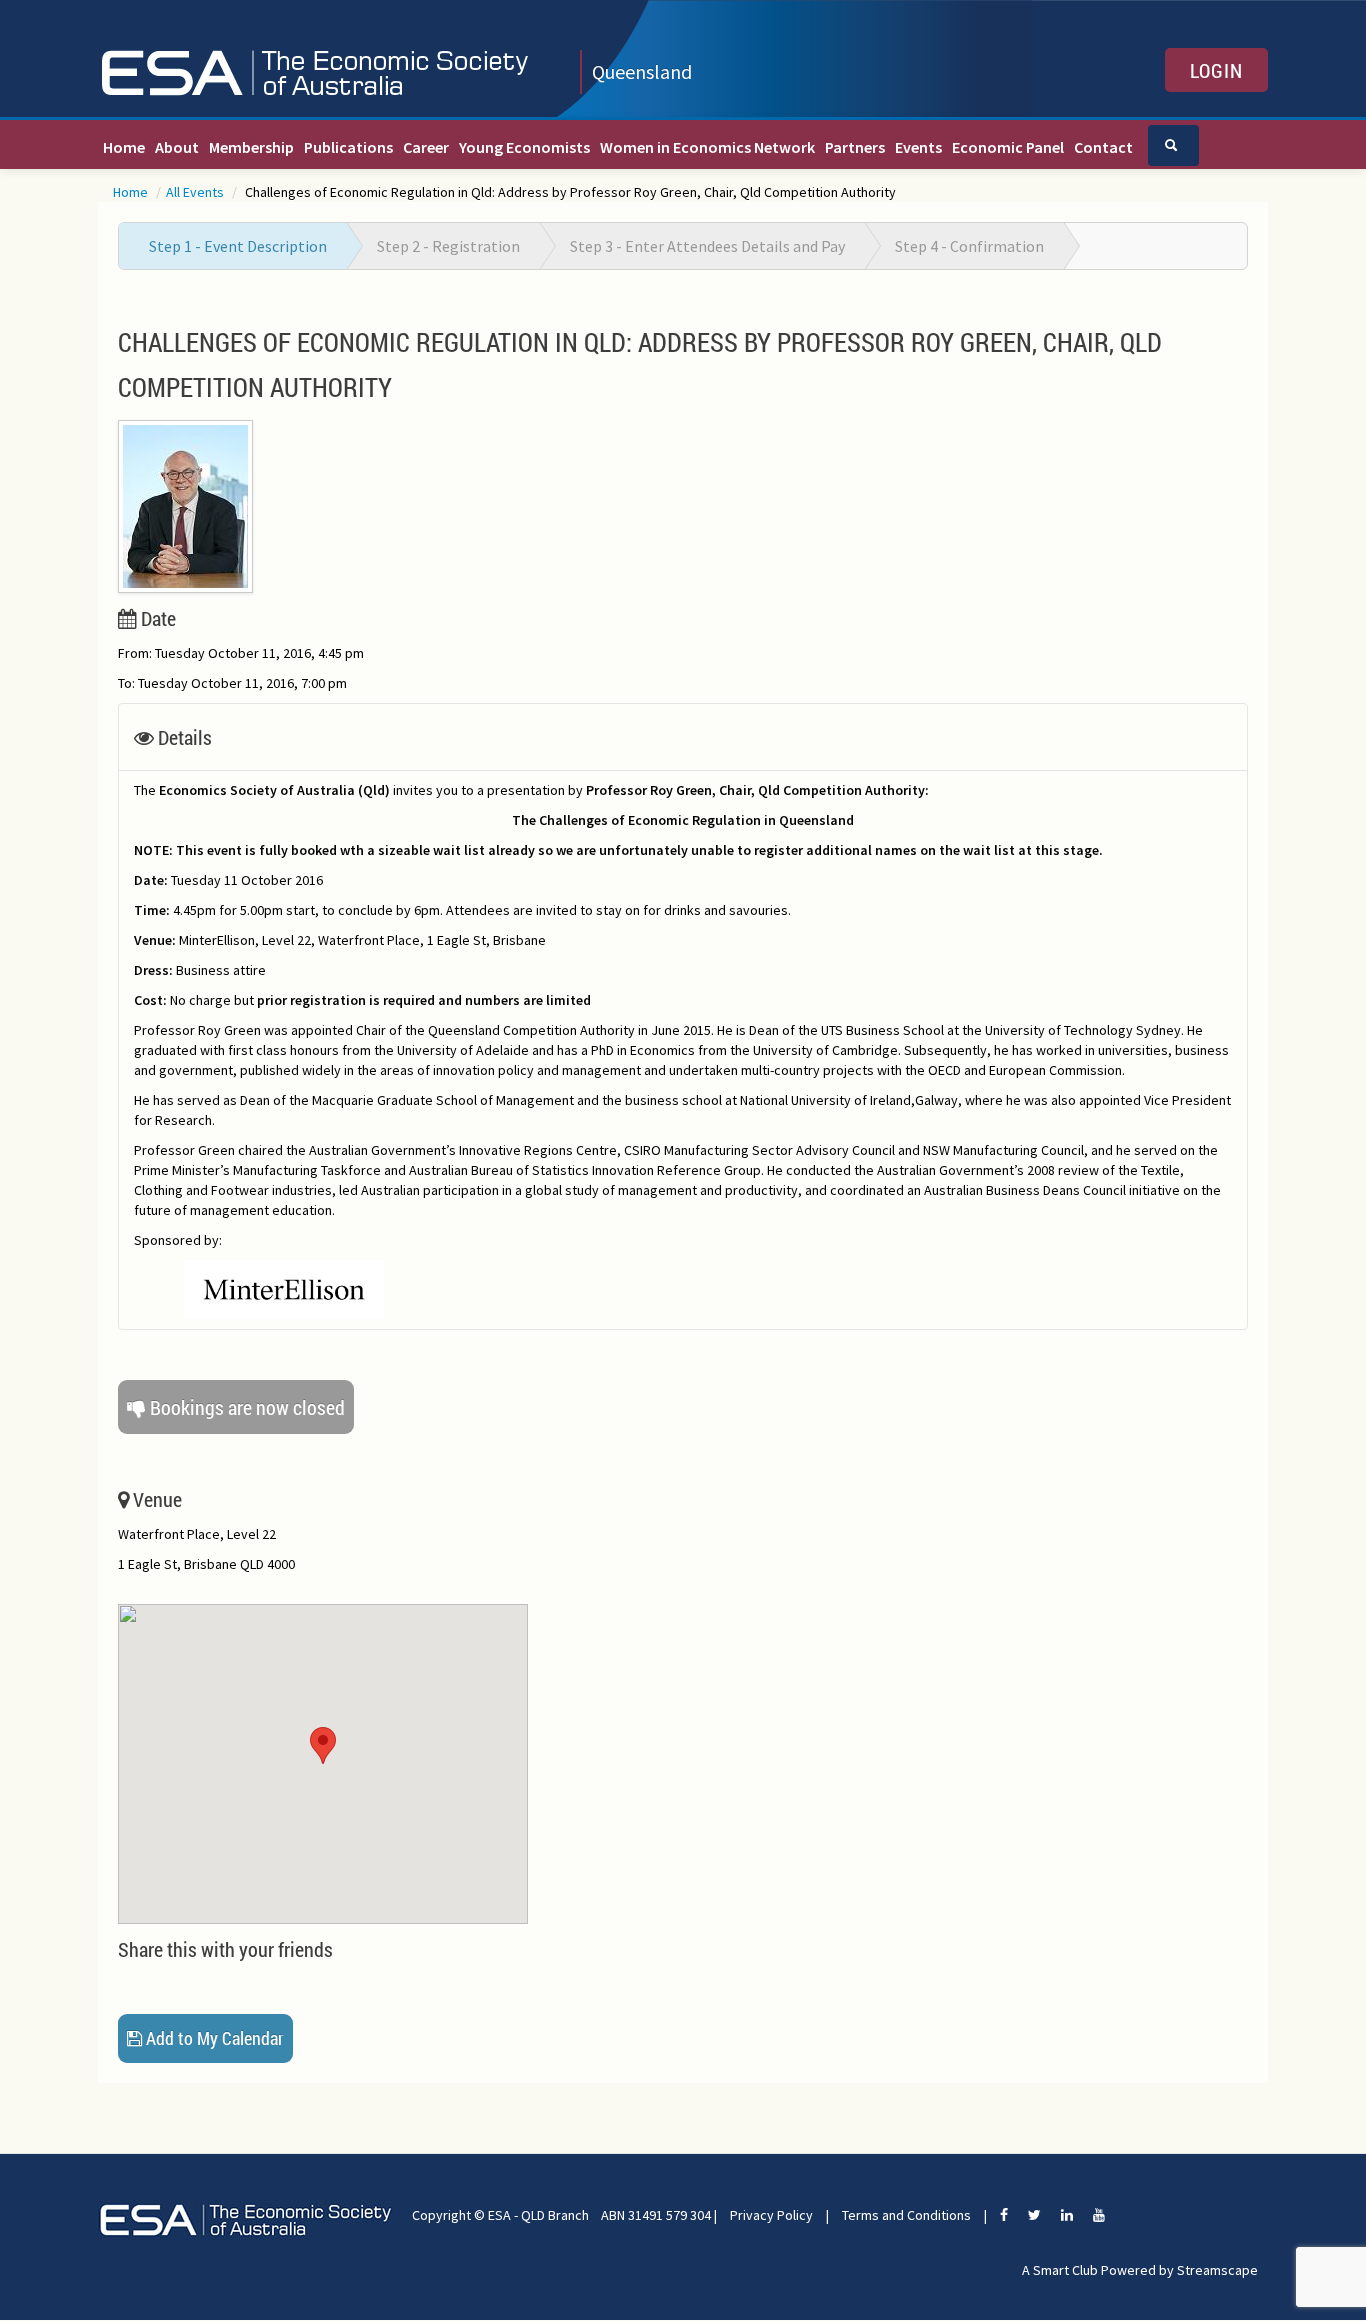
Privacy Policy (771, 2215)
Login (1216, 70)
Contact (1103, 147)
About (177, 147)
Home (124, 147)
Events (918, 147)
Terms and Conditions (906, 2215)
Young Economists (524, 147)
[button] (323, 1745)
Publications (348, 147)
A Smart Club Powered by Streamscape (1140, 2270)
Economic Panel (1008, 147)
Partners (855, 147)
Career (426, 147)
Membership (251, 147)
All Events (196, 192)
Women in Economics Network (707, 147)
